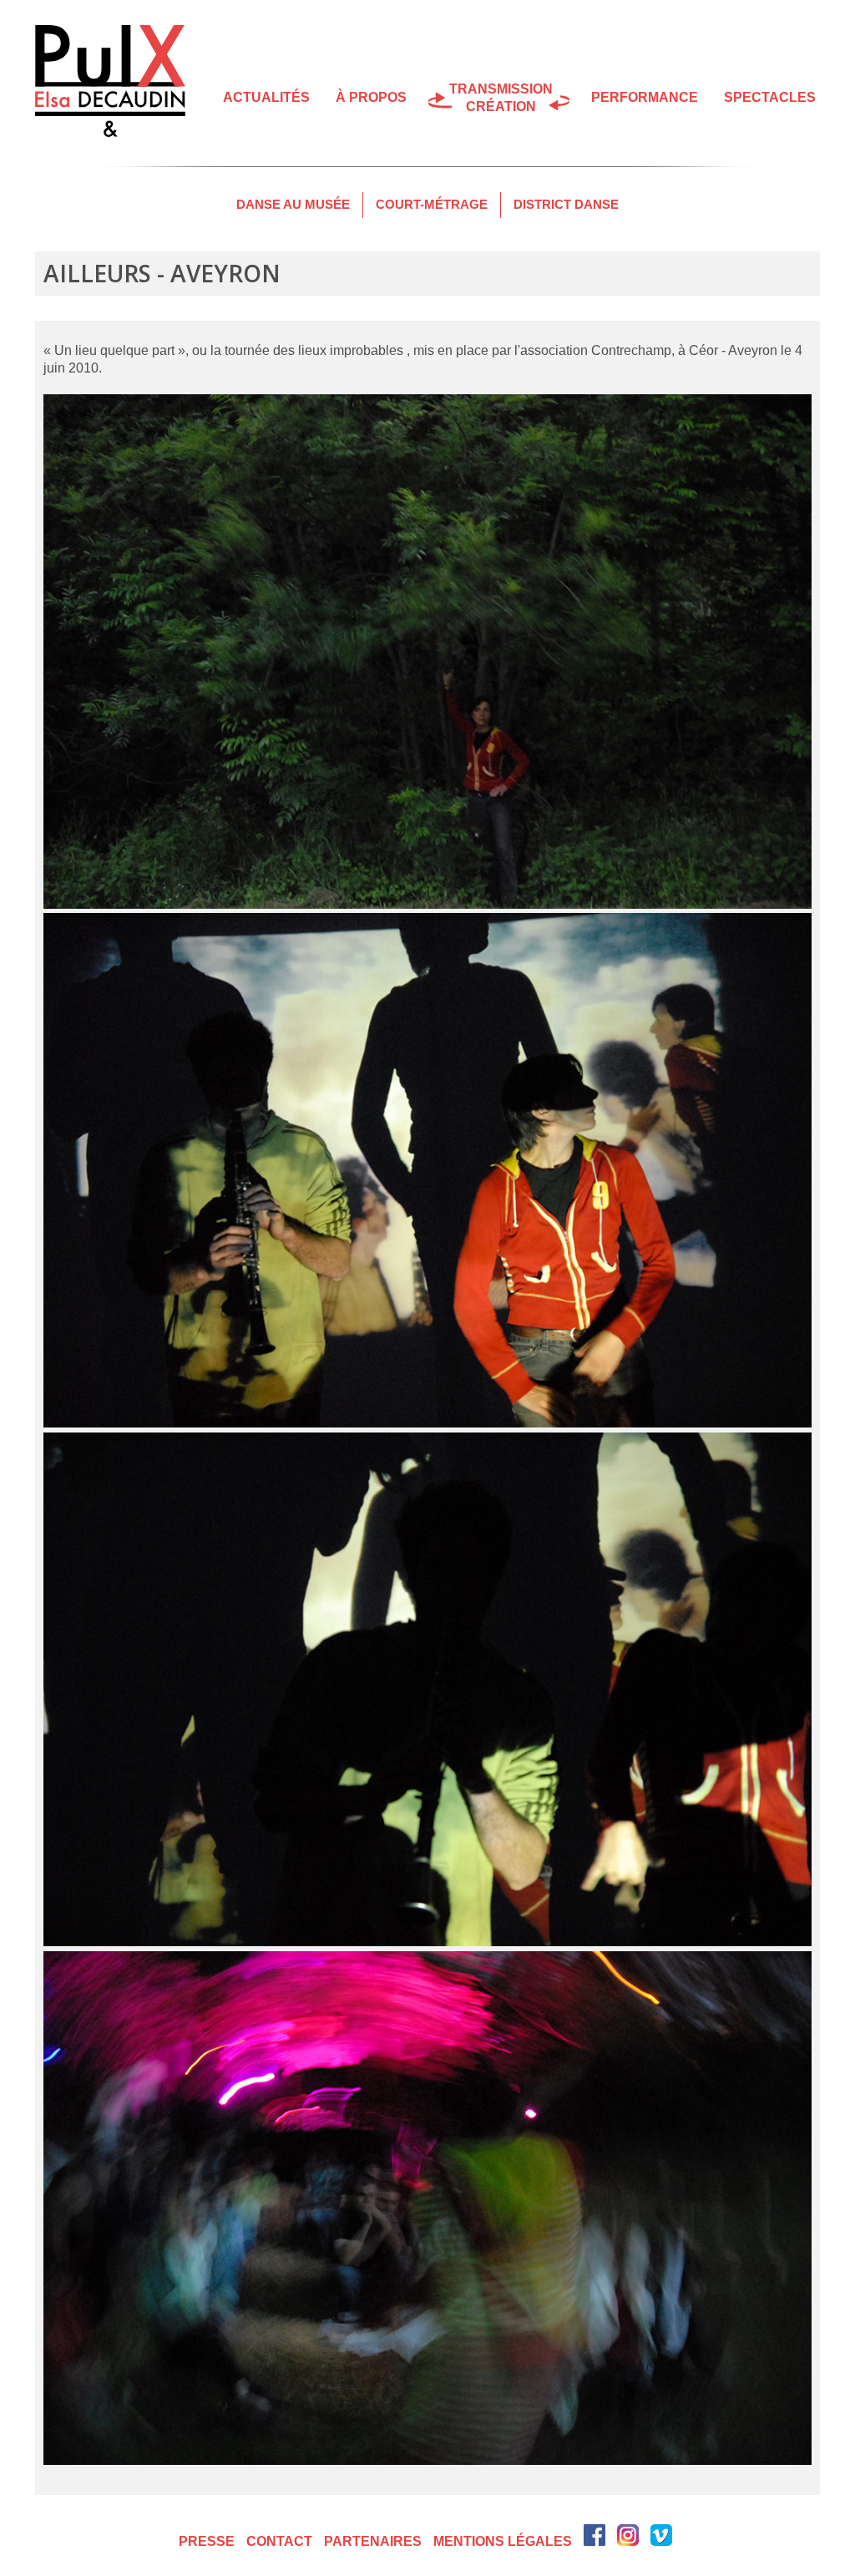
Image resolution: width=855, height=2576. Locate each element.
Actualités (266, 97)
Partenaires (373, 2541)
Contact (279, 2541)
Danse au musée (293, 204)
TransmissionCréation (501, 98)
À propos (371, 97)
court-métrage (432, 204)
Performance (645, 97)
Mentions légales (503, 2541)
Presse (207, 2541)
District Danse (566, 204)
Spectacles (770, 97)
